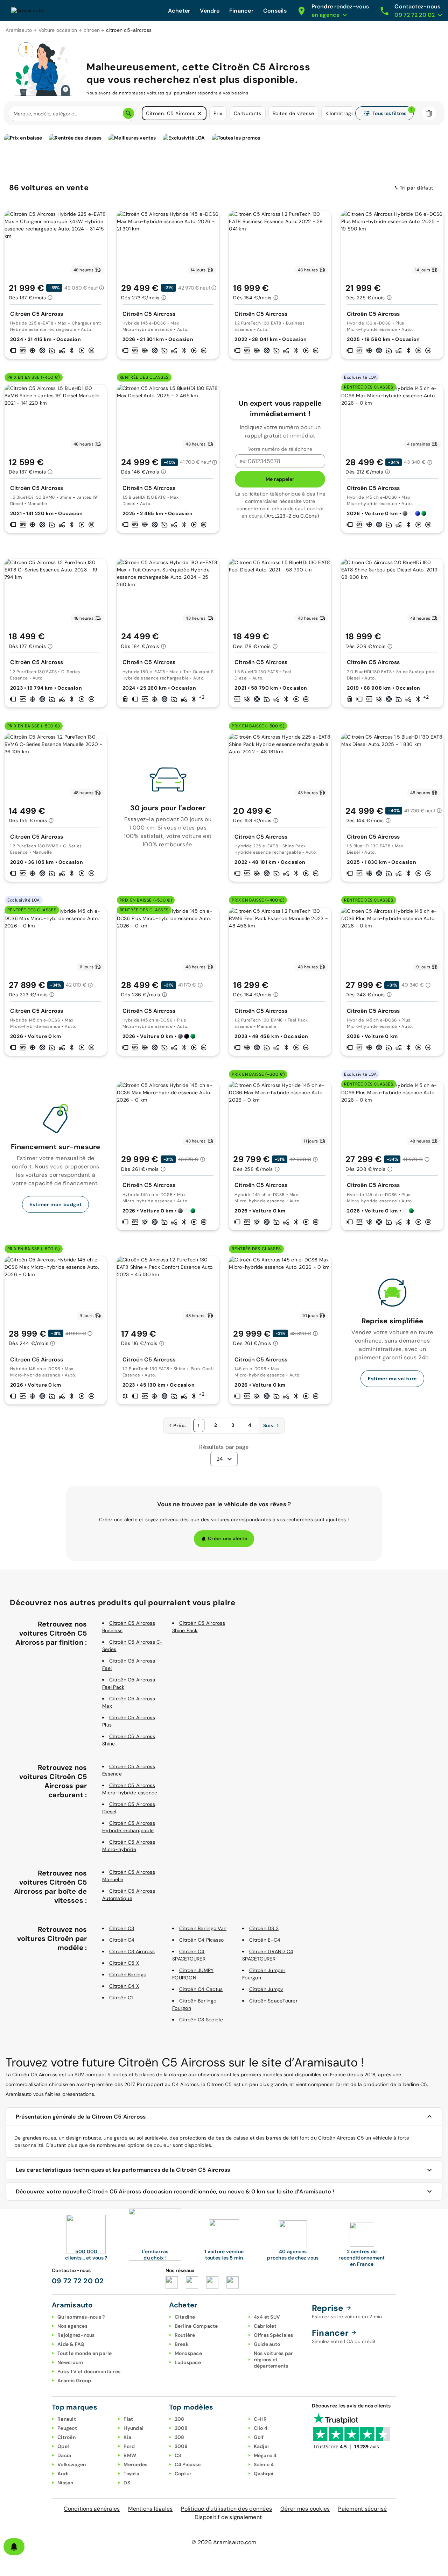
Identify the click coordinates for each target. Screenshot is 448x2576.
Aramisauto (19, 30)
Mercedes (135, 2464)
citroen (92, 30)
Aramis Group (74, 2381)
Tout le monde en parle (85, 2353)
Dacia (64, 2455)
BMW (130, 2455)
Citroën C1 (121, 1998)
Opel (63, 2446)
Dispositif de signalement (228, 2517)
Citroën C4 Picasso (202, 1940)
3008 (181, 2446)
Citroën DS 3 (264, 1928)
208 (180, 2419)
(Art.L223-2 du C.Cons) (292, 516)
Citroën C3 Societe (201, 2020)
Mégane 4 (265, 2455)
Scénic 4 (264, 2464)
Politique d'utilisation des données (226, 2509)
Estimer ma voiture (392, 1379)
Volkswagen (72, 2464)
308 (180, 2437)
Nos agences (72, 2326)
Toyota (131, 2474)
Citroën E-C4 (265, 1940)
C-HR (260, 2419)
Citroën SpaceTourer (273, 2001)
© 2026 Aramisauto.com (224, 2542)
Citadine (185, 2317)
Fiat (128, 2419)
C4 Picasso (188, 2464)
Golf (259, 2437)
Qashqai (264, 2474)
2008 (181, 2428)
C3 (178, 2455)
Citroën (66, 2437)
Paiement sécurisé (362, 2509)
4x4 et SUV (267, 2317)
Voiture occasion (58, 30)
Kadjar (262, 2446)
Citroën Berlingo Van (203, 1928)
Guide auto (267, 2344)
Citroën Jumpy (266, 1989)
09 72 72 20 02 (78, 2281)
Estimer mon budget (55, 1204)
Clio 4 (261, 2428)
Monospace (188, 2353)
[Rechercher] (128, 113)
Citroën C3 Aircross (132, 1951)
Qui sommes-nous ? (81, 2317)
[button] (199, 113)
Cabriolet (265, 2326)
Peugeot (67, 2428)
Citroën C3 (122, 1928)
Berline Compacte (196, 2326)
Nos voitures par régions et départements (274, 2360)
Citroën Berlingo (128, 1974)
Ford (129, 2446)
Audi (63, 2474)
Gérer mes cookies (305, 2509)
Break (182, 2344)
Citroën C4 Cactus (201, 1989)
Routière (185, 2335)
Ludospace (188, 2362)
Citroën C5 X (124, 1963)
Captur (183, 2474)
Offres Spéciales (274, 2335)
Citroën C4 (122, 1940)
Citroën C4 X (124, 1986)
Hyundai (134, 2428)
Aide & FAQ (71, 2344)
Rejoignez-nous (76, 2335)
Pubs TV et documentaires (89, 2371)
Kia (127, 2437)
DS (127, 2483)
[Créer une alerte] (14, 2547)
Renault (67, 2419)
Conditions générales (92, 2509)
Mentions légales (150, 2509)
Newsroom (70, 2362)
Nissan (65, 2483)
